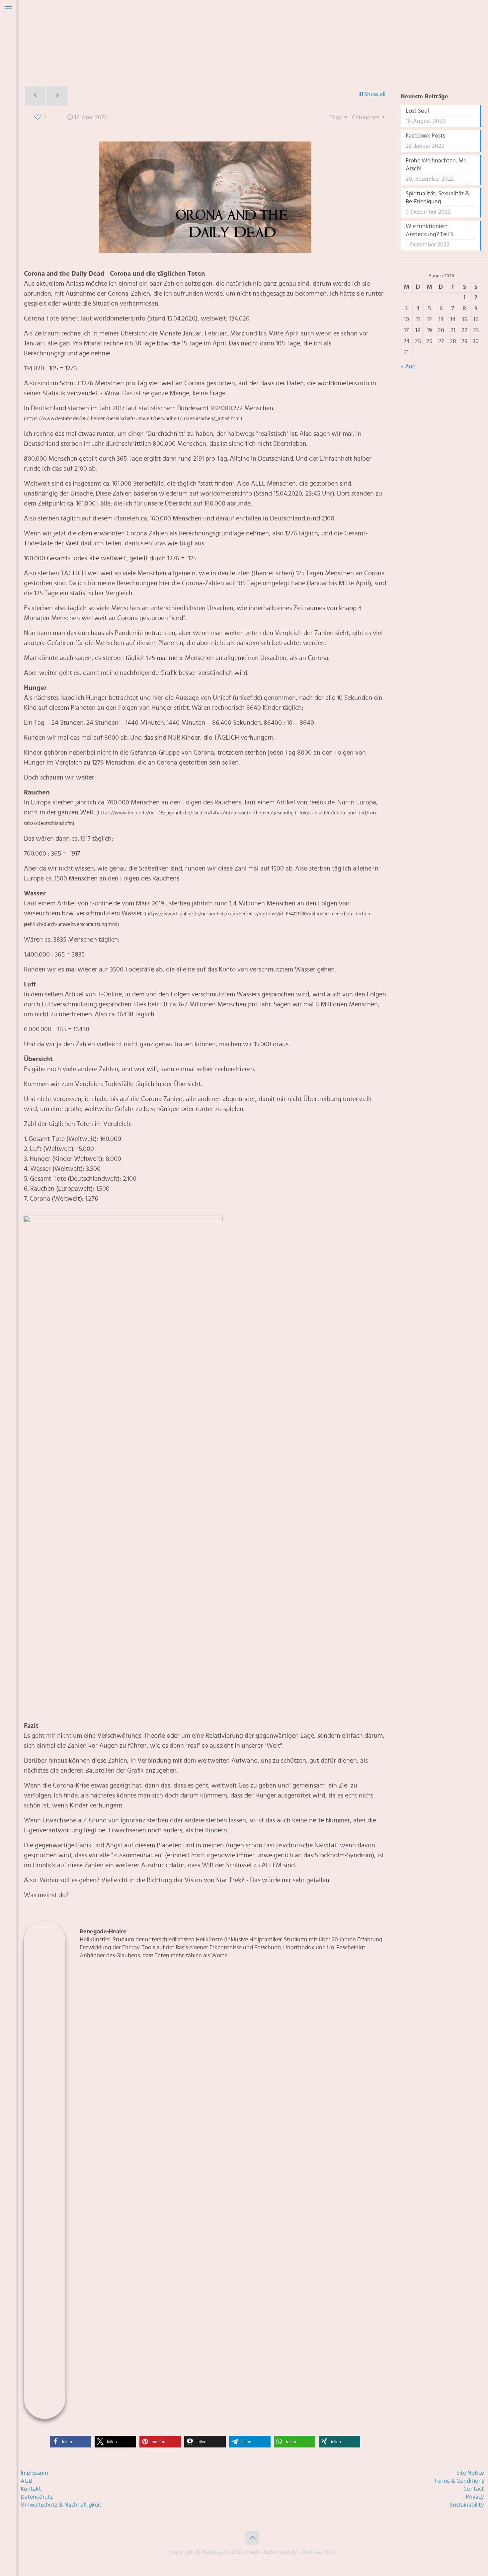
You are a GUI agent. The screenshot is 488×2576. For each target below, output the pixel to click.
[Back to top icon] (252, 2538)
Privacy (475, 2497)
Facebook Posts (425, 136)
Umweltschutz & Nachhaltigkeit (61, 2505)
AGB (26, 2481)
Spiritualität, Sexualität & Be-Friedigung (438, 198)
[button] (71, 2442)
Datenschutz (37, 2497)
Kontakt (31, 2489)
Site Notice (470, 2473)
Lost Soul (417, 111)
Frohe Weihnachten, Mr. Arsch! (436, 165)
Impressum (34, 2473)
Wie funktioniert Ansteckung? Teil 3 (429, 230)
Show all (375, 94)
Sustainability (467, 2505)
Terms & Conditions (459, 2481)
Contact (474, 2489)
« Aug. (409, 367)
